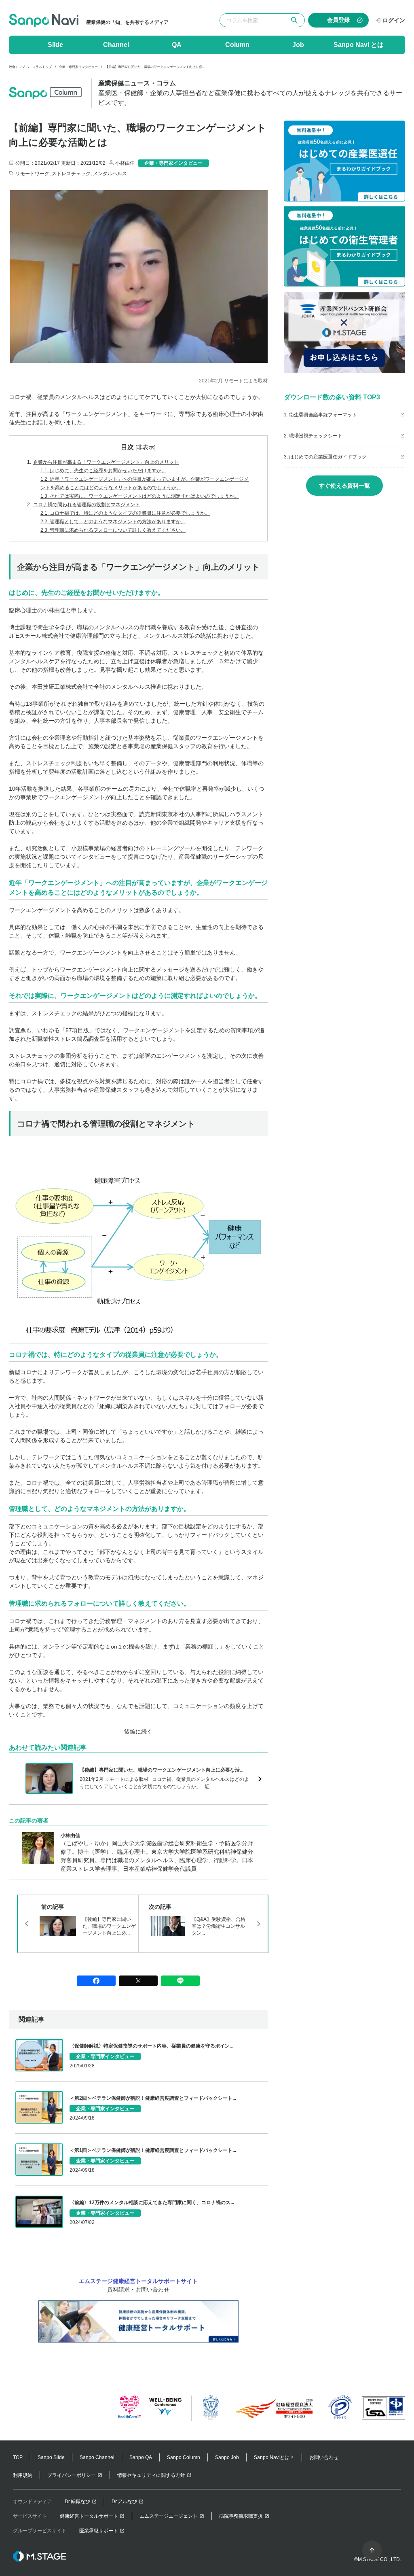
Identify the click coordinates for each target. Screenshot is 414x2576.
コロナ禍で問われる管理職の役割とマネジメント (83, 505)
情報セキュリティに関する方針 (151, 2475)
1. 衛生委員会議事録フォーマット (320, 415)
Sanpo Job (227, 2457)
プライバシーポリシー (72, 2475)
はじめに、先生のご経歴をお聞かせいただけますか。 (103, 471)
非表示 (146, 447)
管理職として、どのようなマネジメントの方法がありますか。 (113, 522)
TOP (18, 2457)
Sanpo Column (184, 2457)
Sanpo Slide (51, 2457)
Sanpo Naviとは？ (274, 2457)
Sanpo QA (141, 2457)
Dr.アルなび (124, 2502)
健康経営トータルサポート (89, 2516)
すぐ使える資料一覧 (344, 486)
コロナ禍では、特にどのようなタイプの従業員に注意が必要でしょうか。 (125, 513)
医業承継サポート (99, 2531)
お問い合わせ (324, 2457)
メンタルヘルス (110, 174)
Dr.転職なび (77, 2502)
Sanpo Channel (97, 2457)
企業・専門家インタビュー (78, 67)
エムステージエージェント (169, 2516)
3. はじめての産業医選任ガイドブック (325, 457)
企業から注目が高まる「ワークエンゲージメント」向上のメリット (103, 462)
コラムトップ (42, 67)
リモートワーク (32, 174)
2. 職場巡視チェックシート (313, 436)
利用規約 (23, 2475)
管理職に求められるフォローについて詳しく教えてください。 (113, 530)
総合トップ (17, 67)
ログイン (394, 20)
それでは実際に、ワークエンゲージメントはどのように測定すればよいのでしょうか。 (140, 496)
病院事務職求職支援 (241, 2516)
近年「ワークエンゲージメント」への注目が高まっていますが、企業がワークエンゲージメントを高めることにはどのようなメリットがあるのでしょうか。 (145, 483)
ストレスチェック (71, 174)
